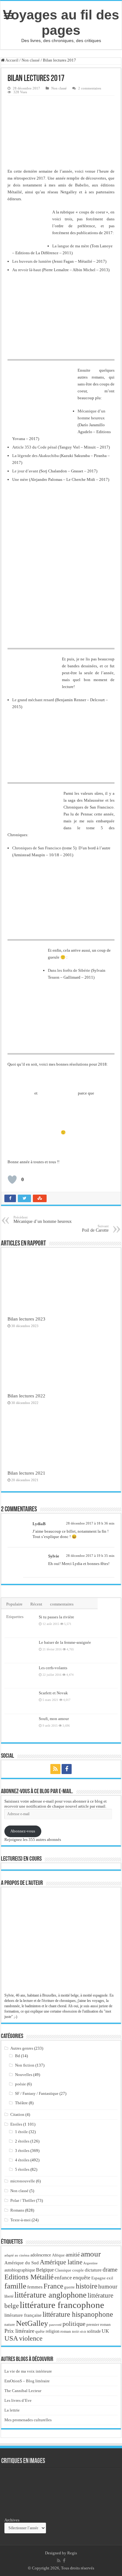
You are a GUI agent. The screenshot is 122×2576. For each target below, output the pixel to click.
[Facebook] (67, 1769)
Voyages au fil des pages (61, 22)
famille (15, 2286)
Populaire (14, 1604)
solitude (94, 2331)
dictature (93, 2270)
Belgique (45, 2270)
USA (11, 2338)
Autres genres (22, 2048)
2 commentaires (90, 88)
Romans (17, 2210)
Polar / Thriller (23, 2200)
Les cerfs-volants (53, 1668)
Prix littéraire (19, 2331)
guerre (69, 2287)
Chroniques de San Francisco (37, 848)
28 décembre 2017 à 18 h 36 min (90, 1523)
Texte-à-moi (20, 2220)
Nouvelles (24, 2075)
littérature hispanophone (78, 2314)
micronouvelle (23, 2181)
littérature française (23, 2315)
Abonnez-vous (23, 1831)
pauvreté (55, 2325)
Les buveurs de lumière (32, 261)
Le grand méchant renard (33, 700)
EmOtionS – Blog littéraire (27, 2381)
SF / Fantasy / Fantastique (37, 2093)
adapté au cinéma (17, 2255)
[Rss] (55, 1769)
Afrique (58, 2255)
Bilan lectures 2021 (26, 1473)
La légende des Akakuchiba (36, 456)
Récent (36, 1604)
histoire (86, 2286)
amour (91, 2254)
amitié (73, 2255)
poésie (20, 2084)
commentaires (62, 1604)
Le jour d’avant (25, 471)
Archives (12, 2520)
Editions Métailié (29, 2277)
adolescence (41, 2255)
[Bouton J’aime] (12, 1180)
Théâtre (21, 2103)
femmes (35, 2287)
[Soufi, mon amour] (20, 1727)
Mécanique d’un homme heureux (43, 1220)
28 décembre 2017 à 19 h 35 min (90, 1556)
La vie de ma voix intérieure (28, 2371)
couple (78, 2270)
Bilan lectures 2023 (26, 1319)
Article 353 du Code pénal (35, 447)
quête (40, 2331)
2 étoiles (22, 2141)
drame (110, 2269)
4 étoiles (22, 2160)
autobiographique (20, 2270)
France (53, 2286)
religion (53, 2331)
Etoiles (16, 2124)
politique (74, 2324)
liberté (9, 2296)
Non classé (31, 60)
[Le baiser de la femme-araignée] (20, 1650)
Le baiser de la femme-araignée (65, 1642)
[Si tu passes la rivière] (20, 1625)
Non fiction (25, 2065)
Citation (17, 2114)
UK (105, 2331)
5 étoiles (22, 2169)
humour (108, 2286)
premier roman (99, 2324)
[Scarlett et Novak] (20, 1701)
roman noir (70, 2331)
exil (110, 2278)
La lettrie (12, 2410)
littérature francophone (62, 2305)
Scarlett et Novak (53, 1693)
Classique (63, 2270)
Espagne (99, 2278)
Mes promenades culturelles (28, 2420)
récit (83, 2331)
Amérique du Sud (22, 2263)
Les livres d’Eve (18, 2400)
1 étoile (21, 2132)
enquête (82, 2278)
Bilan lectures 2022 (26, 1396)
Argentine (90, 2263)
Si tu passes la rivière (56, 1617)
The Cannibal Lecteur (23, 2391)
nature (10, 2324)
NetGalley (32, 2323)
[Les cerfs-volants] (20, 1676)
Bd (18, 2056)
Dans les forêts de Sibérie (69, 970)
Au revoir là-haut (27, 270)
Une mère (20, 479)
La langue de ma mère (71, 246)
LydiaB (39, 1524)
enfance (63, 2278)
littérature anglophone (51, 2295)
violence (31, 2338)
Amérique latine (61, 2262)
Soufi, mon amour (54, 1719)
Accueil (12, 60)
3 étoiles (22, 2151)
